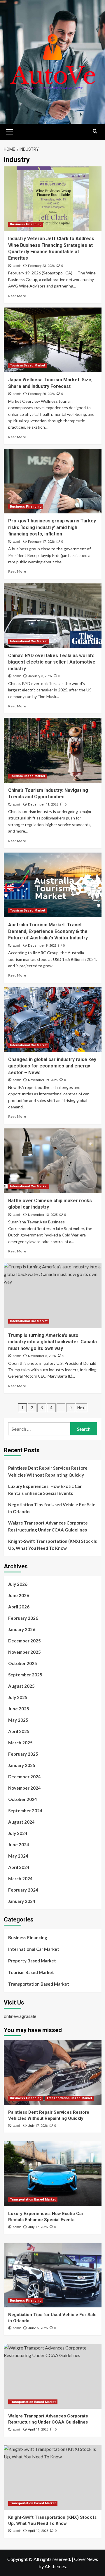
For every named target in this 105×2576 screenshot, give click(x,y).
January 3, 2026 (40, 676)
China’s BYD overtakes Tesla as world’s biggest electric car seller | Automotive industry (52, 662)
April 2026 (19, 1607)
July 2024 (18, 1833)
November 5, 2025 (42, 1356)
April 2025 (19, 1731)
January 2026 (22, 1629)
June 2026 (19, 1595)
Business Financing (26, 224)
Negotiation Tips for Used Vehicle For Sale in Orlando (52, 1508)
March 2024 (20, 1878)
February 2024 (23, 1890)
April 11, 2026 (38, 2430)
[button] (10, 131)
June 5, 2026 (38, 2328)
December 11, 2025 (43, 805)
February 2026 (23, 1618)
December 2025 (24, 1641)
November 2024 (24, 1788)
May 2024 (18, 1856)
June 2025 (19, 1709)
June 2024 (19, 1845)
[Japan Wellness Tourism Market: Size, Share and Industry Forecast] (53, 340)
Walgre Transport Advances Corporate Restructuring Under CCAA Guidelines (48, 1526)
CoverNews (86, 2559)
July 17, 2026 (38, 2126)
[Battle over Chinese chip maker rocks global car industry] (53, 1161)
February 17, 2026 (41, 542)
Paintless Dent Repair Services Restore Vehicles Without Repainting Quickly (48, 1471)
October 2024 (23, 1799)
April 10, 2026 (38, 2531)
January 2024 (22, 1901)
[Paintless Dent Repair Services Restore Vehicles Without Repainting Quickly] (53, 2072)
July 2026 (18, 1584)
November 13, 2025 (43, 1215)
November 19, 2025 (43, 1080)
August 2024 (21, 1822)
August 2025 (21, 1686)
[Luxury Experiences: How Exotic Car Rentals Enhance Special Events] (53, 2174)
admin (17, 266)
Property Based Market (32, 1961)
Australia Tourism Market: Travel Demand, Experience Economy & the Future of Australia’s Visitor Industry (48, 931)
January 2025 (22, 1765)
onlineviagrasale (20, 2016)
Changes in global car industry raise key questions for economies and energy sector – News (52, 1066)
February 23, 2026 (41, 266)
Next (82, 1408)
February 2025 (23, 1754)
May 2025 (18, 1720)
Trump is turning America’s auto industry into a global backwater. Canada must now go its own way (52, 1342)
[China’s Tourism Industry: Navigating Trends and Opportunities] (53, 750)
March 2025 (20, 1743)
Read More (17, 296)
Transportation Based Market (39, 1984)
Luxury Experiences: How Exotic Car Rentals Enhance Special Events (45, 1490)
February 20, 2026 (41, 394)
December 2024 (24, 1777)
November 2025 (24, 1652)
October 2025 (23, 1663)
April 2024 (19, 1867)
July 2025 (18, 1697)
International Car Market (29, 641)
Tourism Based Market (28, 365)
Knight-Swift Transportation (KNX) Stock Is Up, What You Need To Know (52, 1545)
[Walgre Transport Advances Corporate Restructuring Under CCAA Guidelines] (53, 2376)
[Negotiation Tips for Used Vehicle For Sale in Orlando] (53, 2275)
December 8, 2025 (42, 946)
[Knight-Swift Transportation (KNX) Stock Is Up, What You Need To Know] (53, 2478)
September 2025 (25, 1675)
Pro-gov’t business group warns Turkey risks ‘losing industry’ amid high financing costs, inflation (52, 527)
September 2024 (25, 1811)
